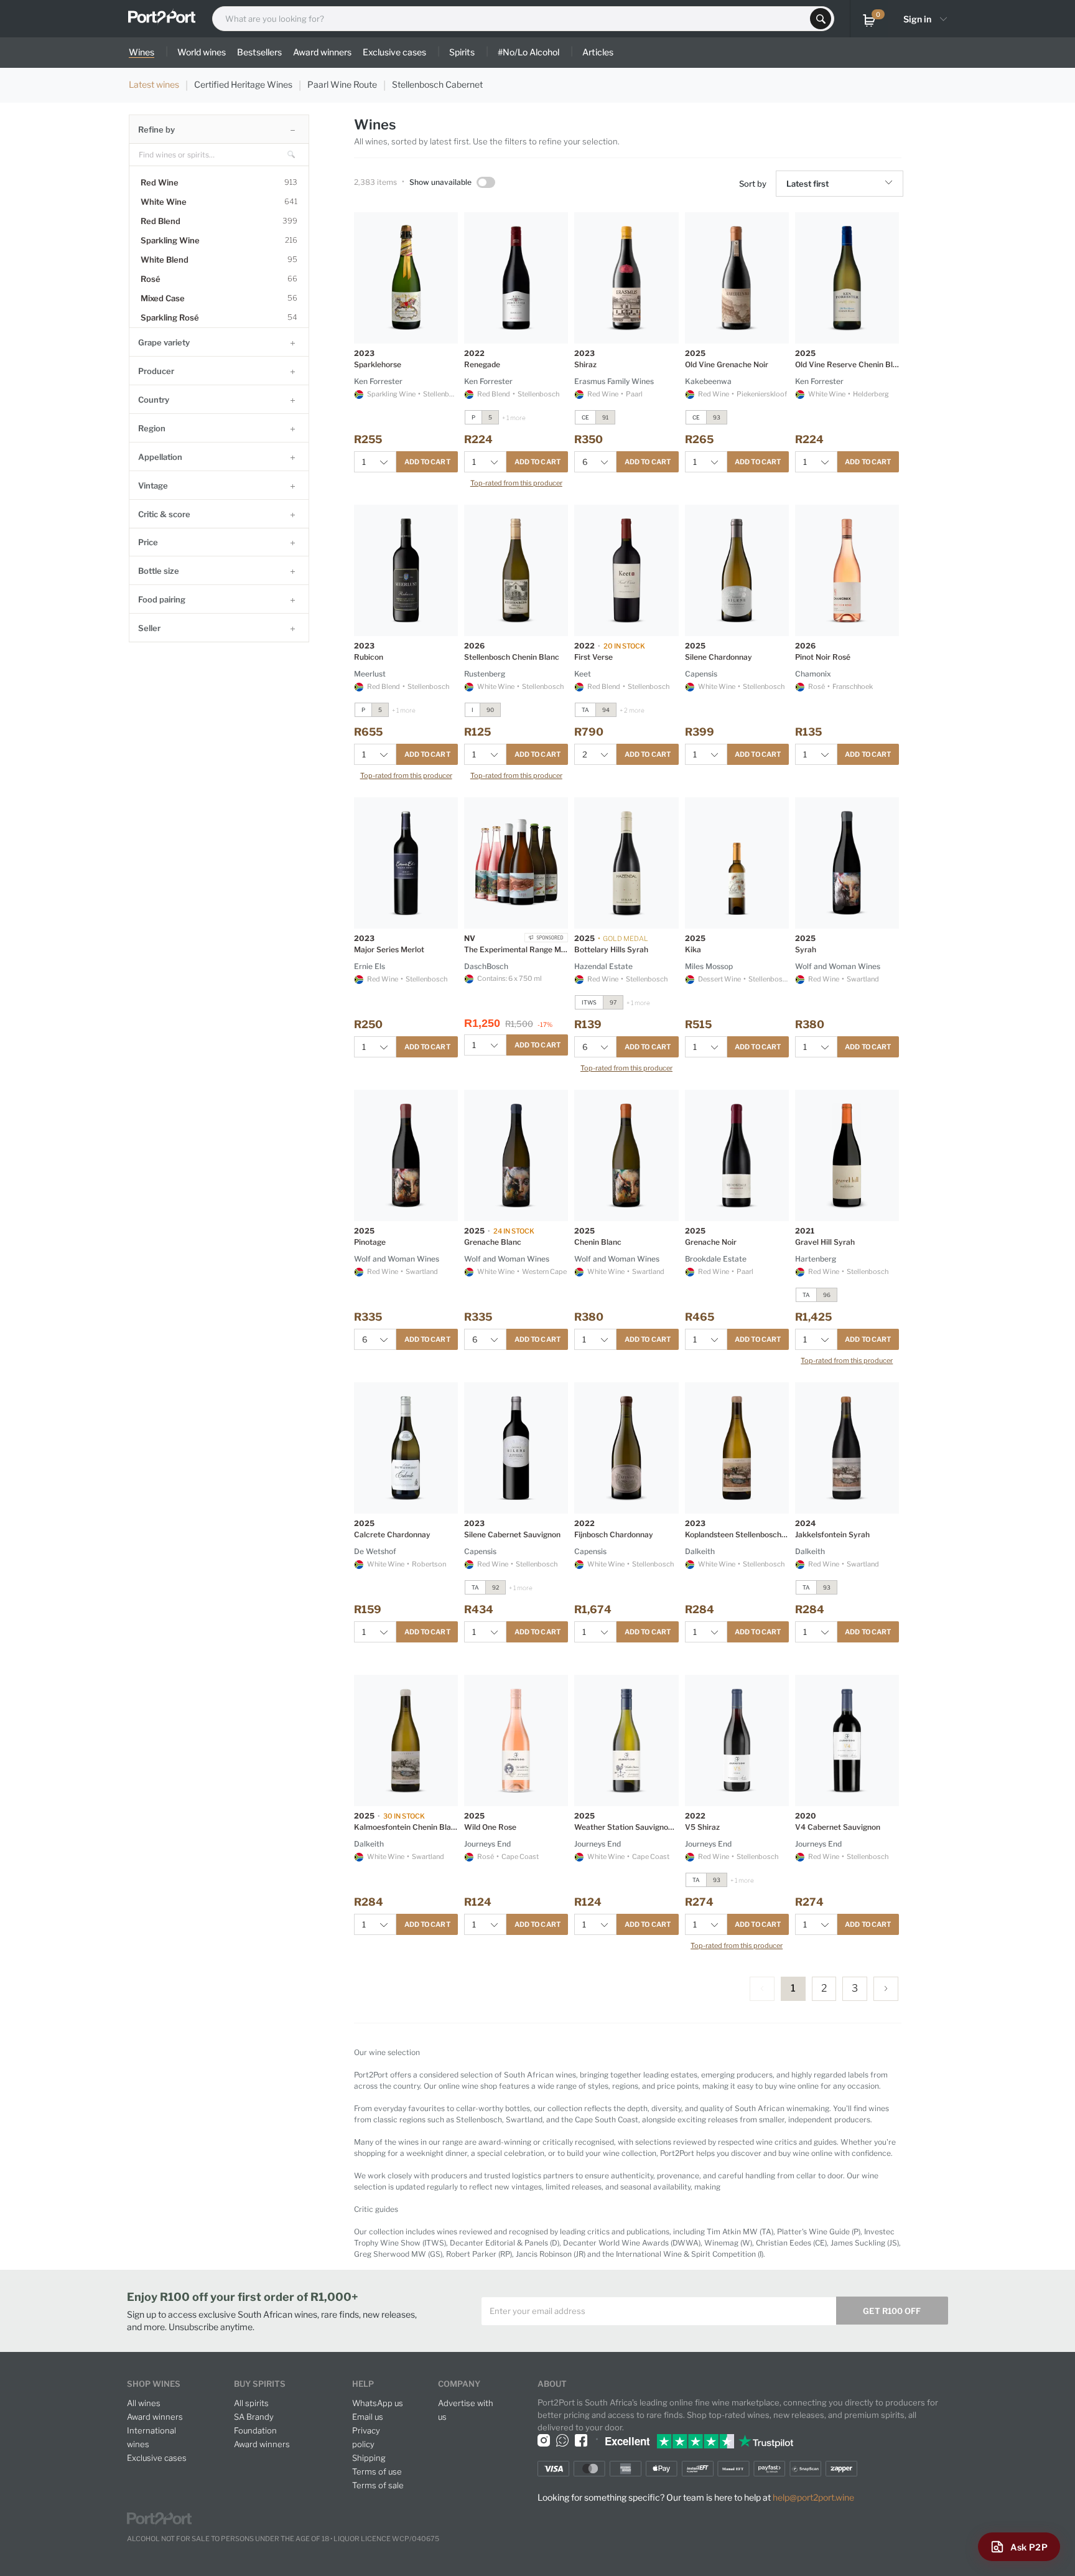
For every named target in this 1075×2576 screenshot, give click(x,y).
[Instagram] (544, 2440)
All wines (144, 2403)
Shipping (369, 2458)
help (363, 2384)
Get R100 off (892, 2311)
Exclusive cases (157, 2458)
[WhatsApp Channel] (562, 2440)
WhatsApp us (378, 2403)
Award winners (155, 2417)
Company (459, 2384)
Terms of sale (378, 2485)
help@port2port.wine (813, 2497)
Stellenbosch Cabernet (437, 84)
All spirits (251, 2403)
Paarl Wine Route (342, 84)
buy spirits (260, 2384)
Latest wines (154, 84)
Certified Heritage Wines (243, 84)
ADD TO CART (427, 462)
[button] (891, 184)
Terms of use (377, 2471)
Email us (368, 2417)
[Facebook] (581, 2440)
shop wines (154, 2384)
